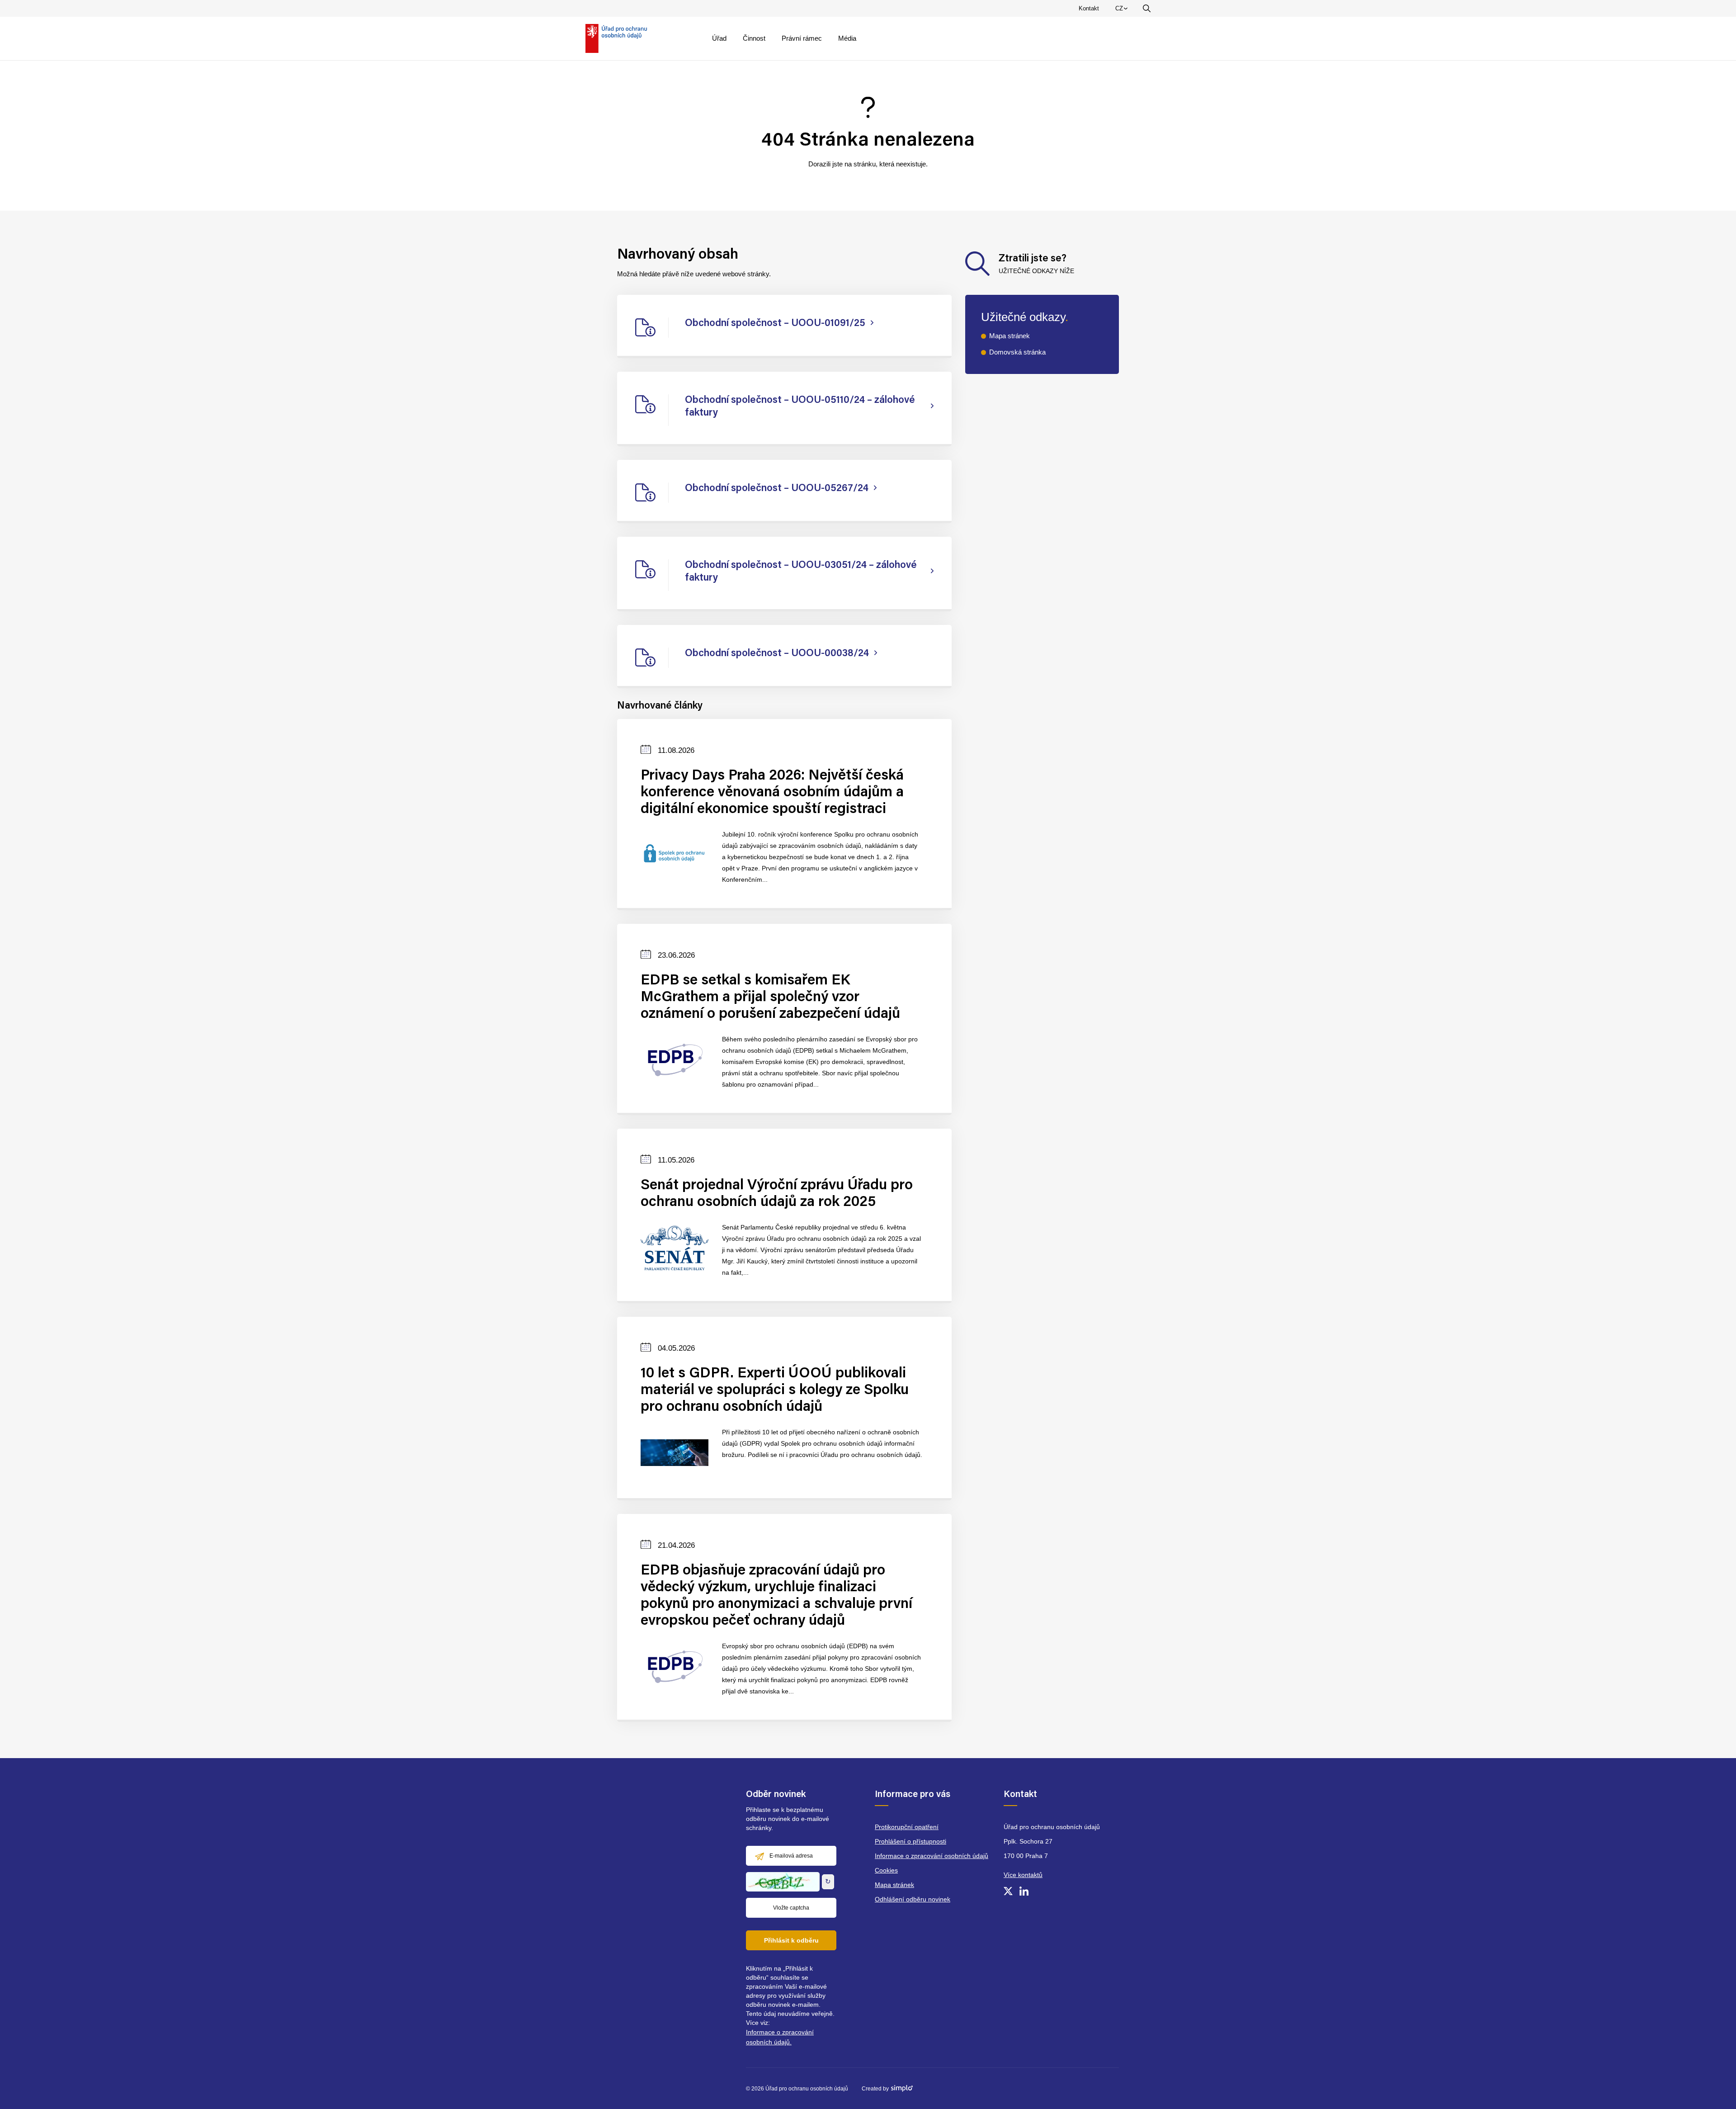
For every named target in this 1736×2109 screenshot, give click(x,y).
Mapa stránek (1010, 336)
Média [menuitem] (847, 38)
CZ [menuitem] (1123, 10)
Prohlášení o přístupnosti (910, 1841)
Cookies (886, 1870)
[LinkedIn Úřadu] (1024, 1891)
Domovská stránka (1017, 352)
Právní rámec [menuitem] (802, 38)
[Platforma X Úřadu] (1008, 1891)
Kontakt (1089, 8)
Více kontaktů (1023, 1875)
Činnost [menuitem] (754, 38)
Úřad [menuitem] (719, 38)
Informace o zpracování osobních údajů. (780, 2037)
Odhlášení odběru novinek (913, 1899)
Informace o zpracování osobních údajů (932, 1856)
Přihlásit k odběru (791, 1940)
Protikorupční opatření (907, 1827)
